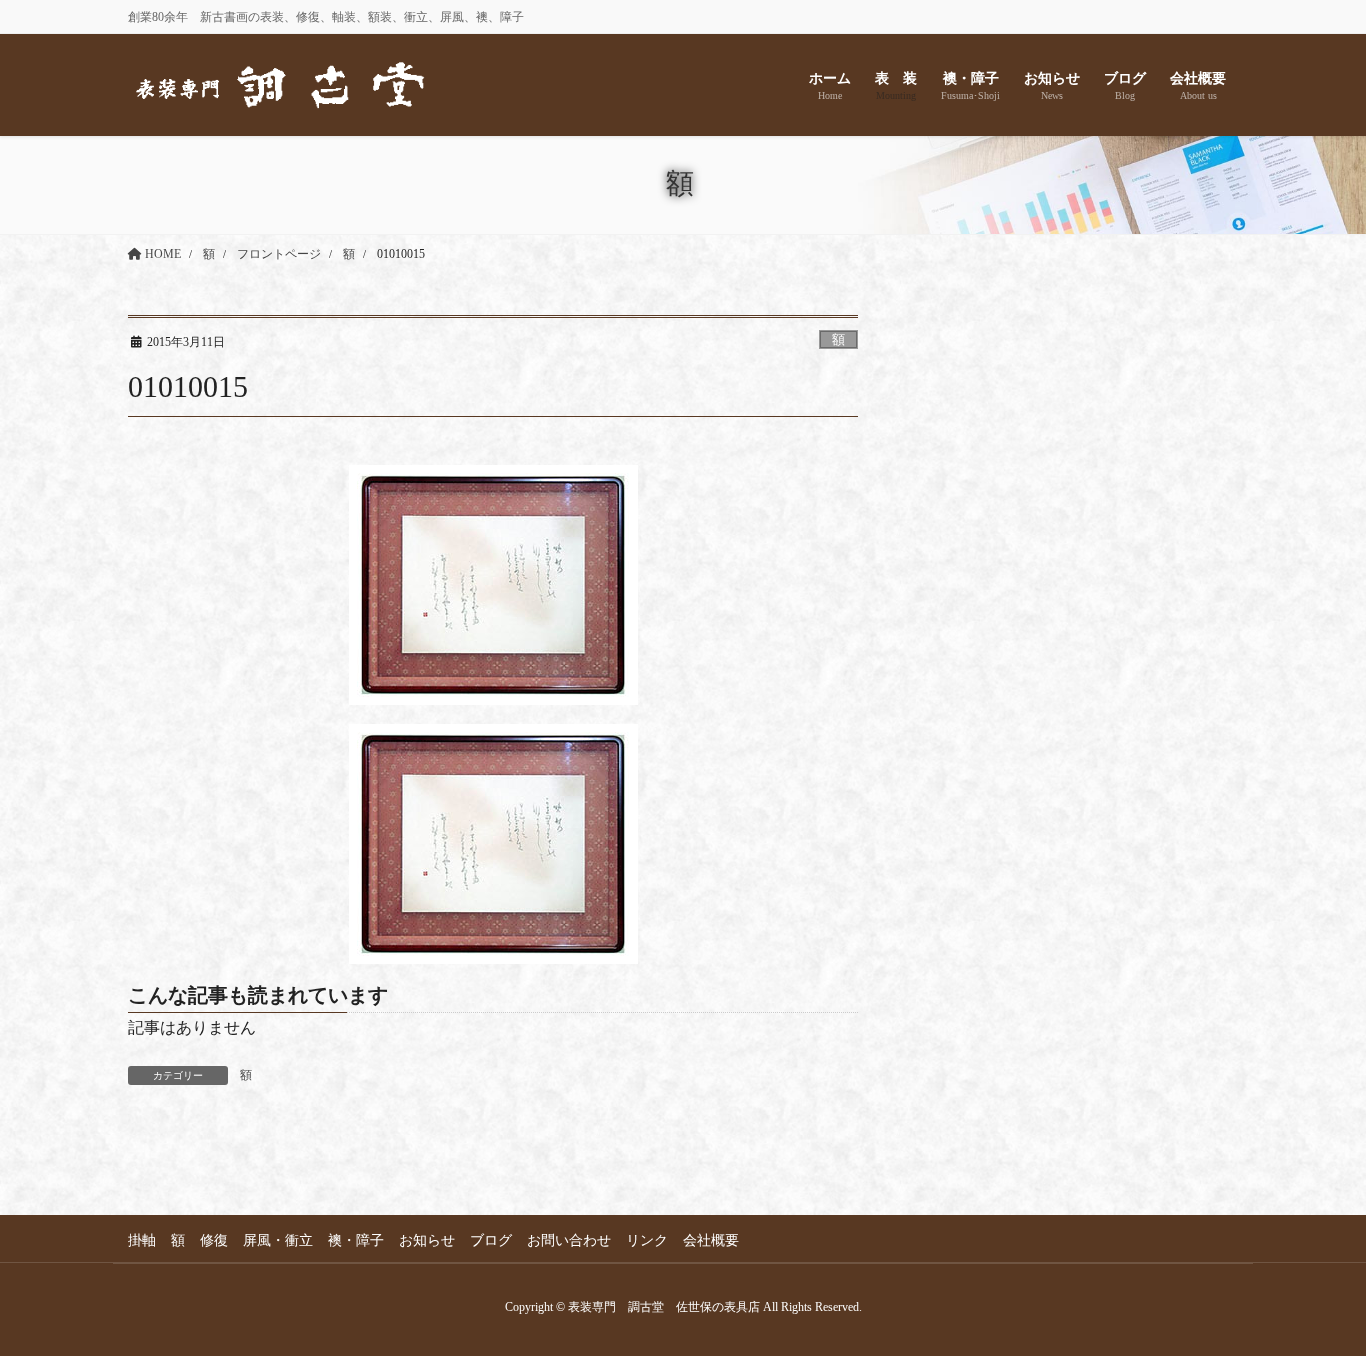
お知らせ (427, 1240)
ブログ (491, 1240)
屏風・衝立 (278, 1240)
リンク (647, 1240)
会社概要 (711, 1240)
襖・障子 (356, 1240)
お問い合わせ (569, 1240)
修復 (214, 1240)
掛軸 (142, 1240)
